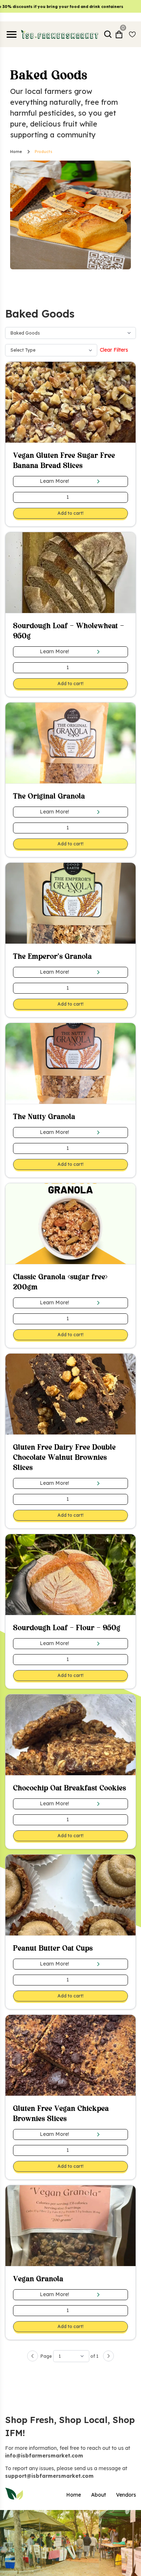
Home (16, 152)
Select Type (23, 350)
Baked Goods (25, 333)
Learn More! (54, 481)
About (99, 2495)
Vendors (126, 2495)
